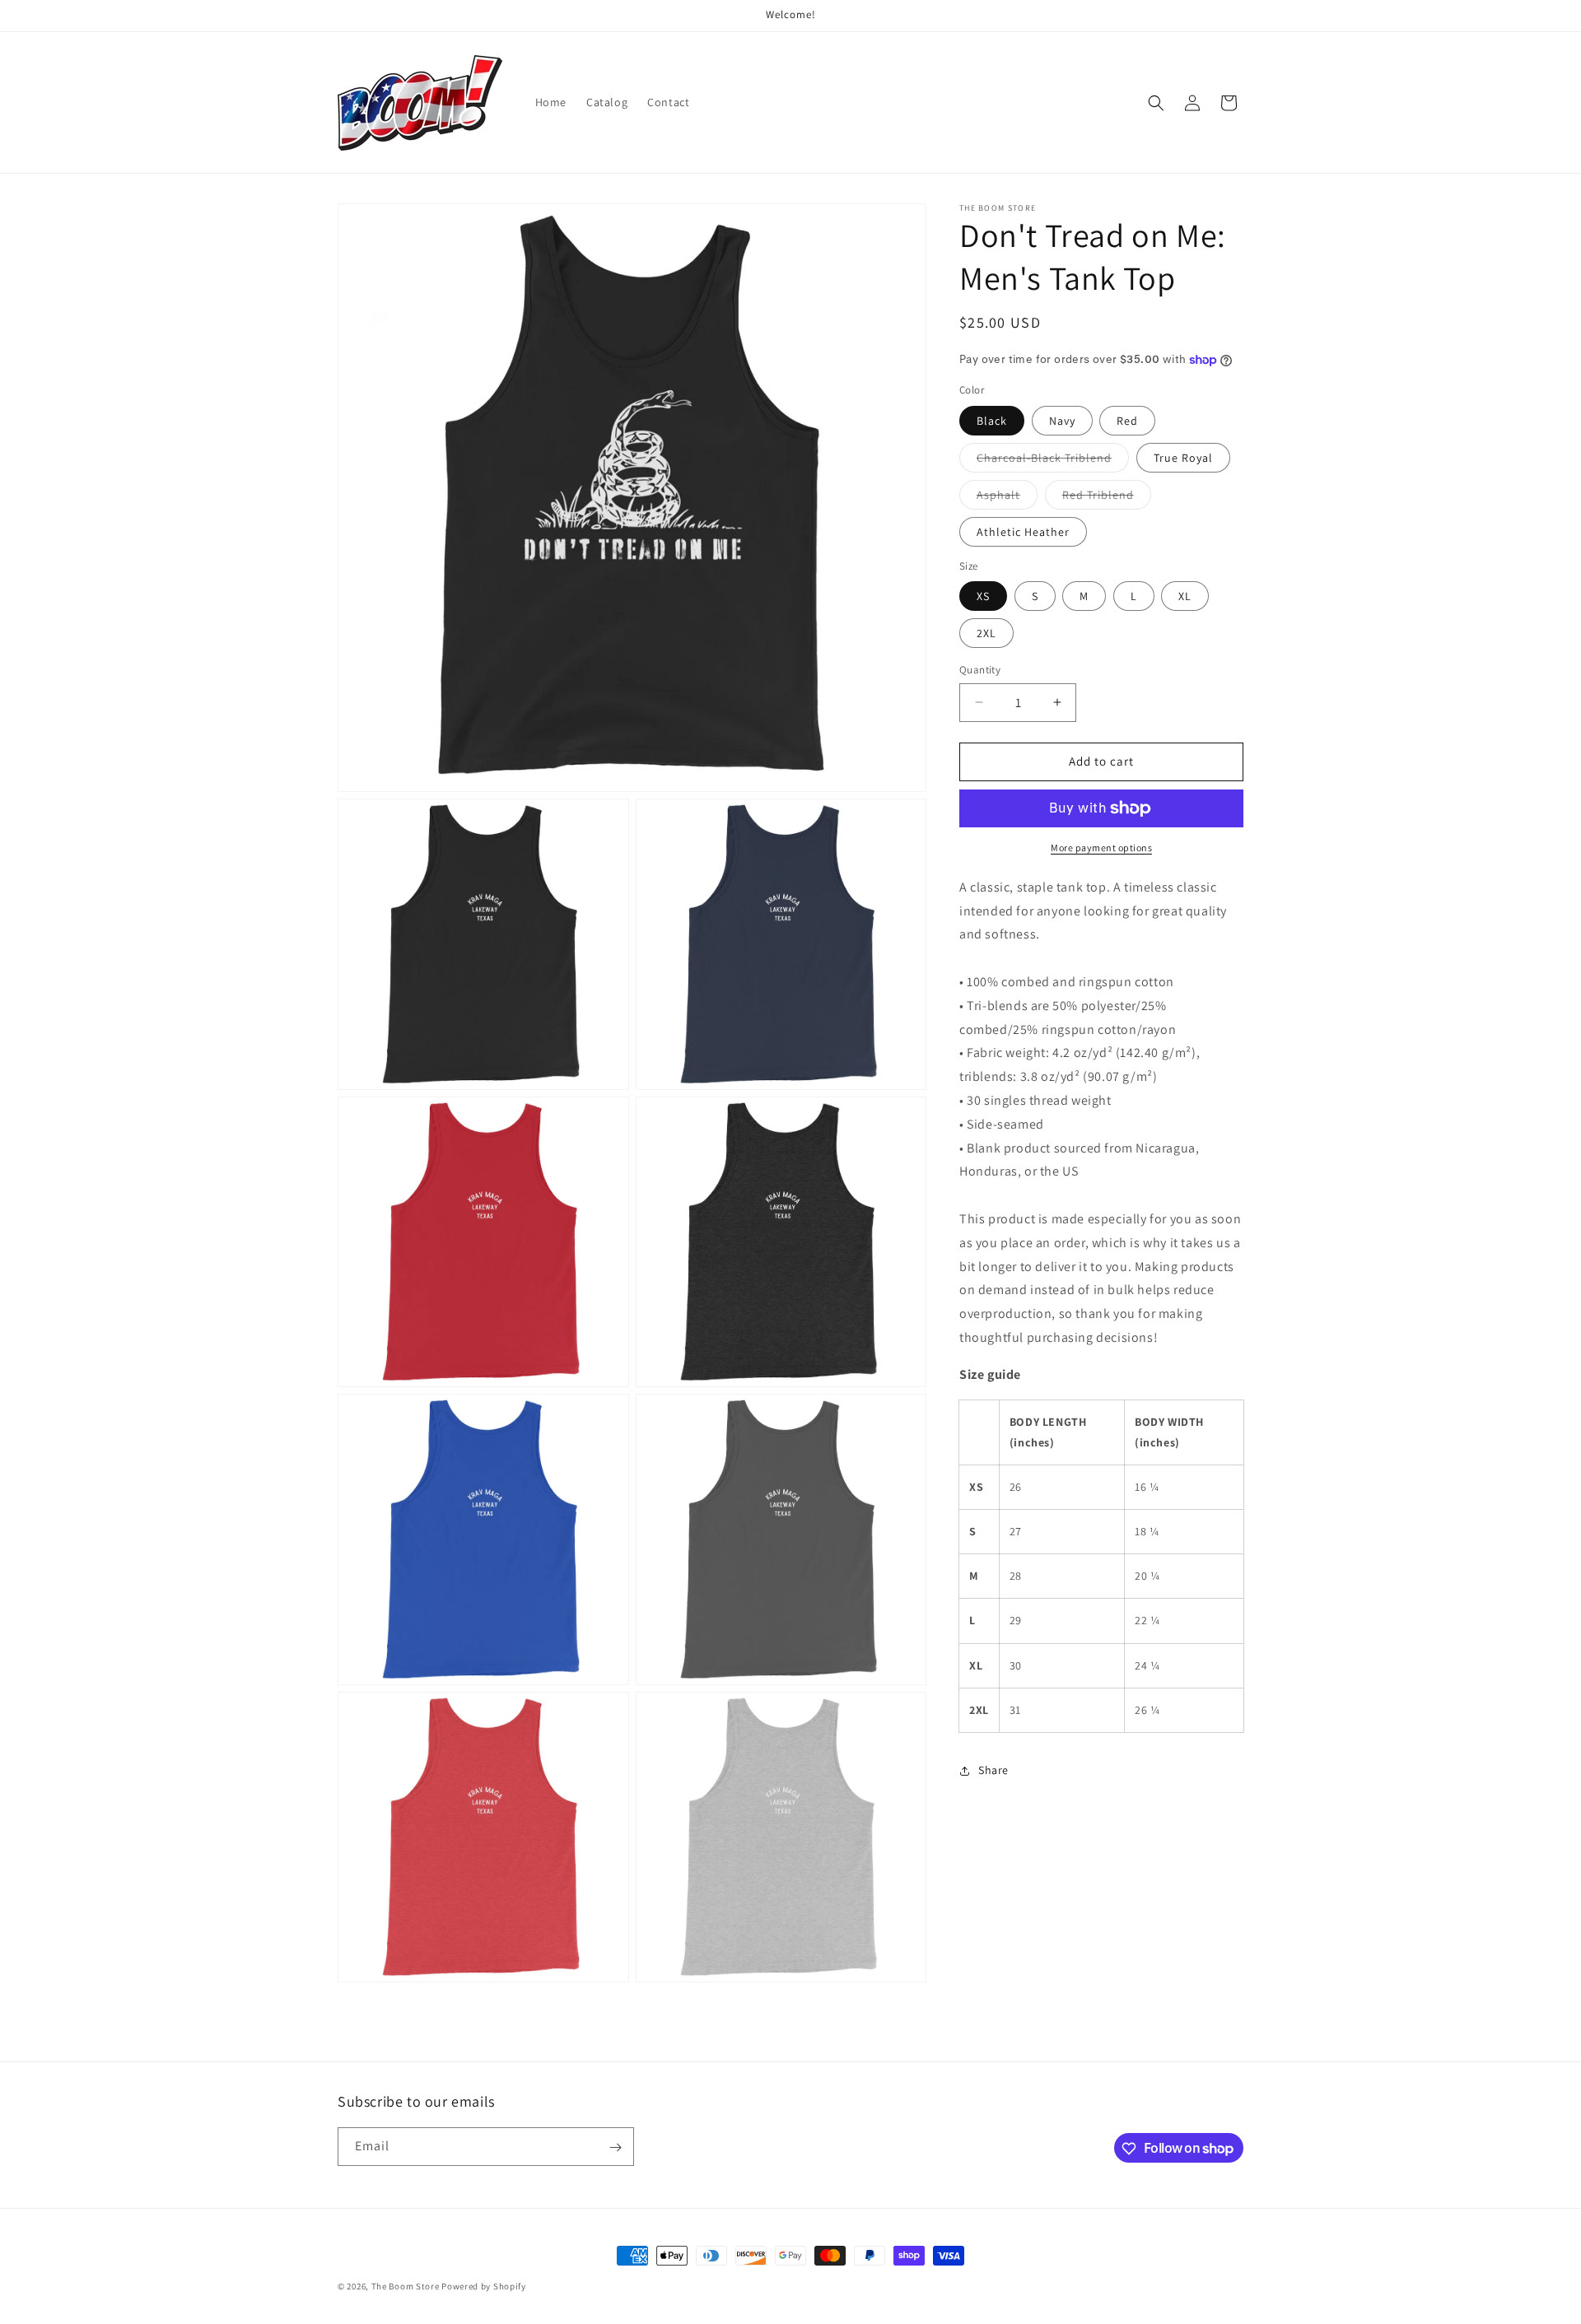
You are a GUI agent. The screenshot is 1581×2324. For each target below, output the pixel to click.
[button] (1156, 103)
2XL (986, 633)
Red (1127, 421)
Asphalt (1007, 498)
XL (1185, 596)
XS (983, 596)
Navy (1062, 421)
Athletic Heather (1023, 532)
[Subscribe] (615, 2147)
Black (992, 421)
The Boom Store (406, 2286)
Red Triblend (1107, 498)
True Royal (1183, 458)
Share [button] (993, 1770)
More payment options (1101, 848)
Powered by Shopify (484, 2286)
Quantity (980, 670)
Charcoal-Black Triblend (1053, 461)
